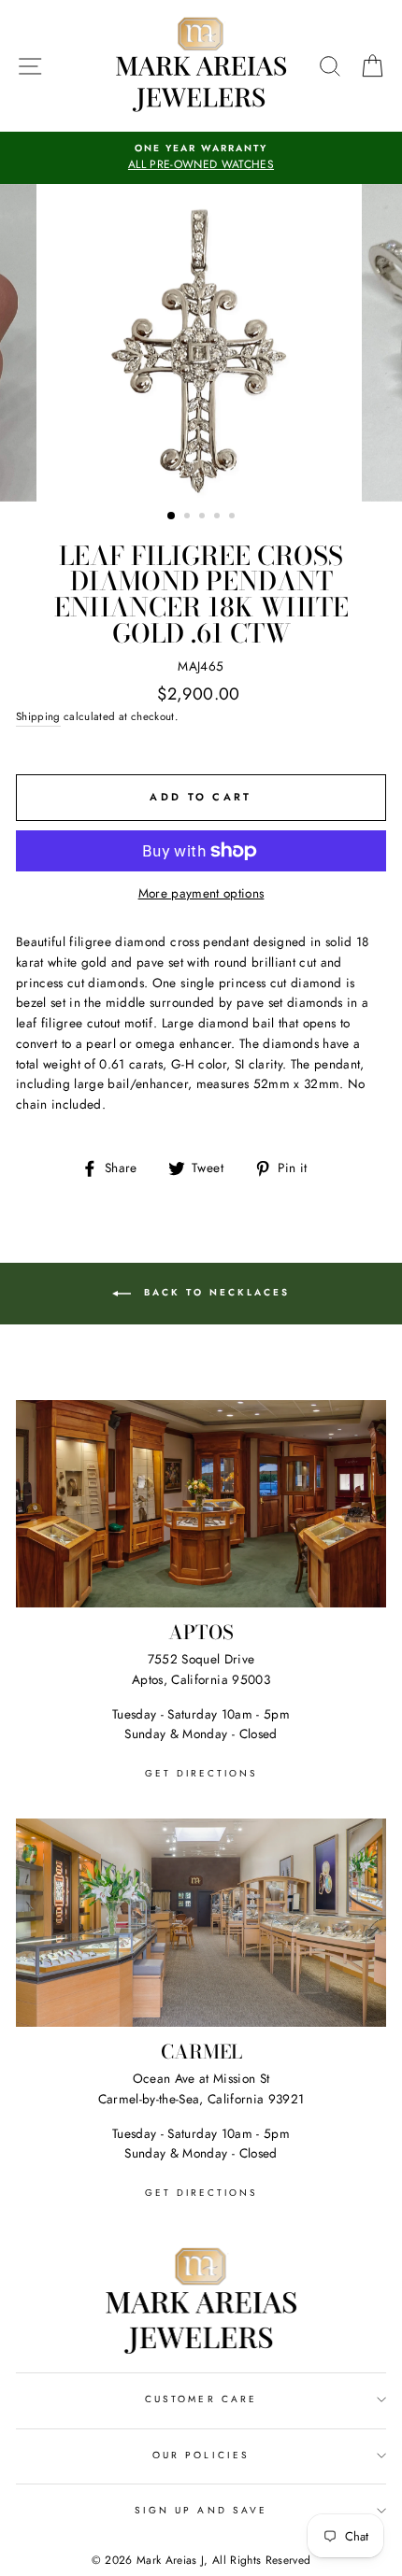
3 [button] (204, 517)
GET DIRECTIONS (201, 1773)
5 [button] (234, 517)
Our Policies (201, 2455)
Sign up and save (201, 2510)
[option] (201, 158)
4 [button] (219, 517)
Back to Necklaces (214, 1292)
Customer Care (201, 2399)
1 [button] (172, 517)
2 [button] (189, 517)
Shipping (38, 716)
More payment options (201, 893)
